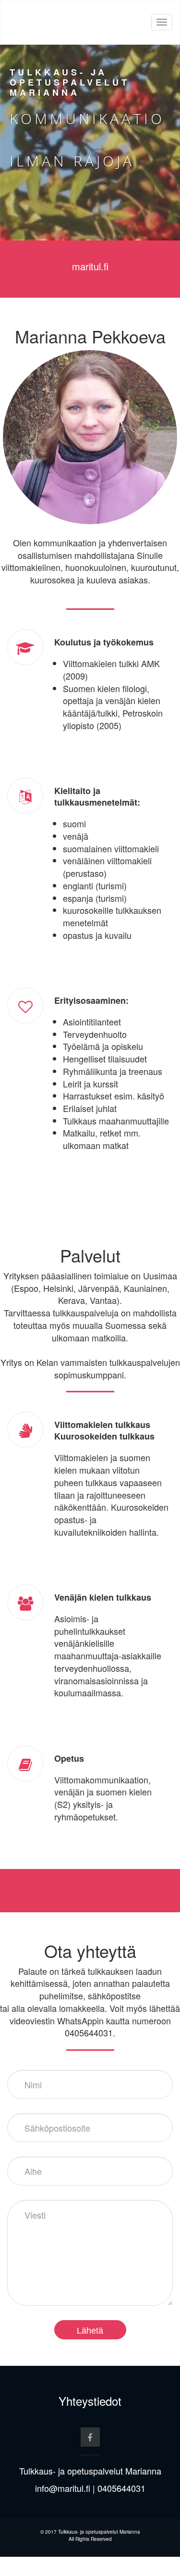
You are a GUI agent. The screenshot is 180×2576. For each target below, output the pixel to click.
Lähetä (90, 2331)
